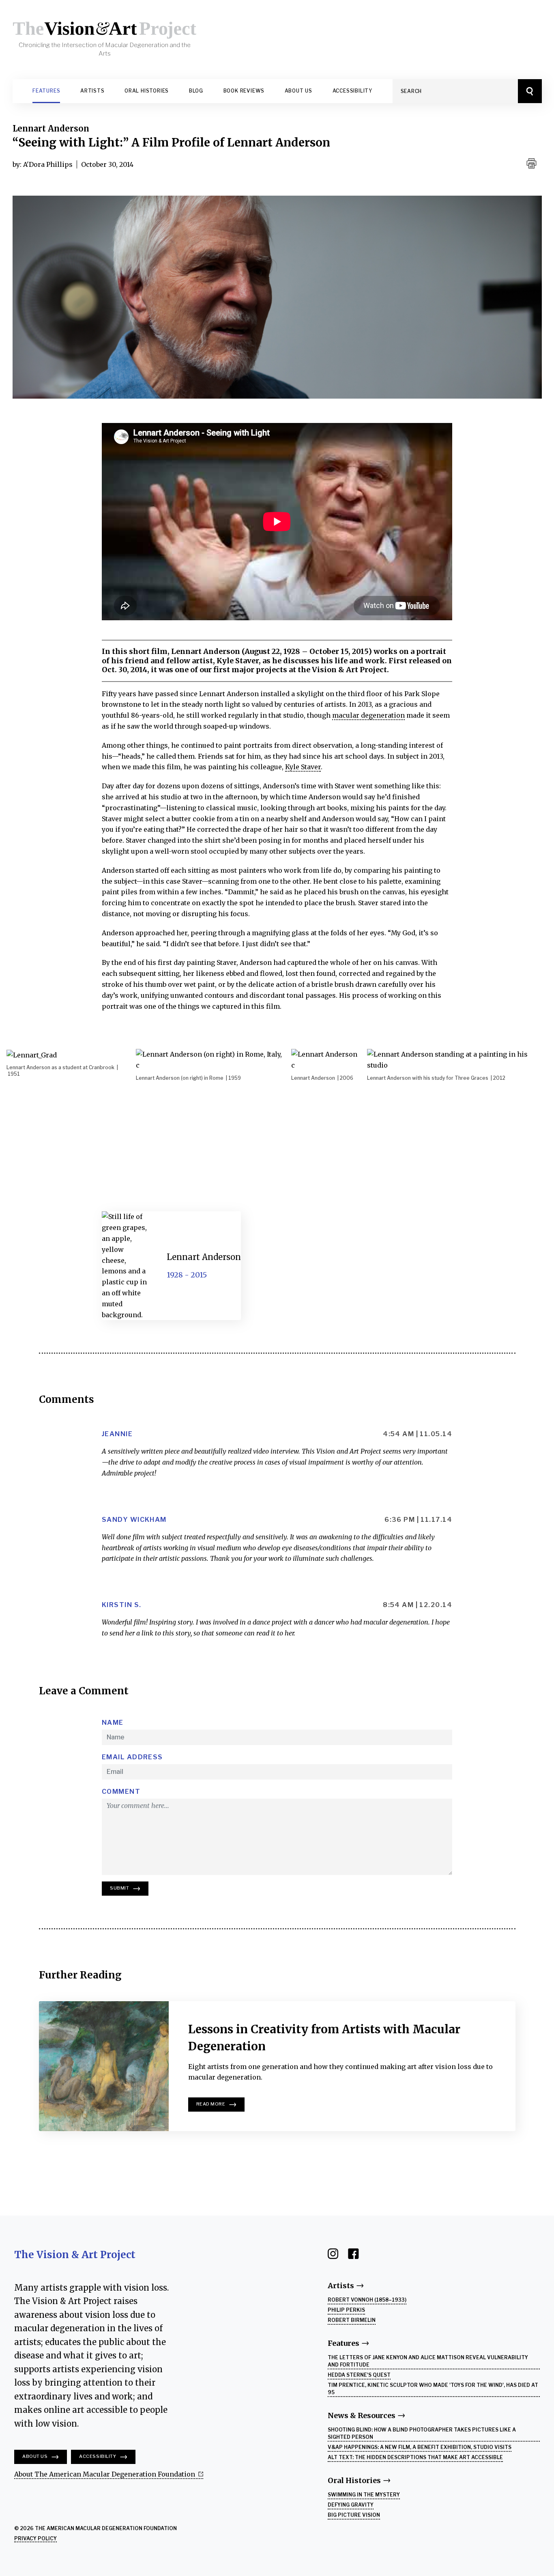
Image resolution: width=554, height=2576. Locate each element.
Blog (196, 91)
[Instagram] (338, 2253)
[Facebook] (358, 2253)
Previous (22, 1299)
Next (532, 1288)
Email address (132, 1757)
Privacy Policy (35, 2538)
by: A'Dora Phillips (43, 164)
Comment (121, 1792)
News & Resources (362, 2415)
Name (113, 1723)
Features (46, 91)
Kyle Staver (303, 767)
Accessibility (352, 91)
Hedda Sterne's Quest (359, 2375)
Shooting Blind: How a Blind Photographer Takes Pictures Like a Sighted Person (422, 2433)
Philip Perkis (346, 2310)
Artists (92, 91)
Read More (211, 2104)
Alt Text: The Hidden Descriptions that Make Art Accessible (415, 2457)
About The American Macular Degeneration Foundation (105, 2474)
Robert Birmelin (352, 2320)
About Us (298, 91)
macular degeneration (368, 715)
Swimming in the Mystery (364, 2495)
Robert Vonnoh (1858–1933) (367, 2300)
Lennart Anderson (51, 128)
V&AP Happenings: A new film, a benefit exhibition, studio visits (420, 2447)
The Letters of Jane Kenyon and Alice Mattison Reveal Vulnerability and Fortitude (428, 2361)
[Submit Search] (530, 91)
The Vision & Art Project (75, 2255)
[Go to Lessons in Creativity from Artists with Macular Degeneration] (104, 2066)
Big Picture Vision (354, 2515)
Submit (119, 1888)
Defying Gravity (351, 2505)
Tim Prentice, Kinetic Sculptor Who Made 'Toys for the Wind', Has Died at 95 (433, 2389)
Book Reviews (244, 91)
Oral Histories (147, 91)
